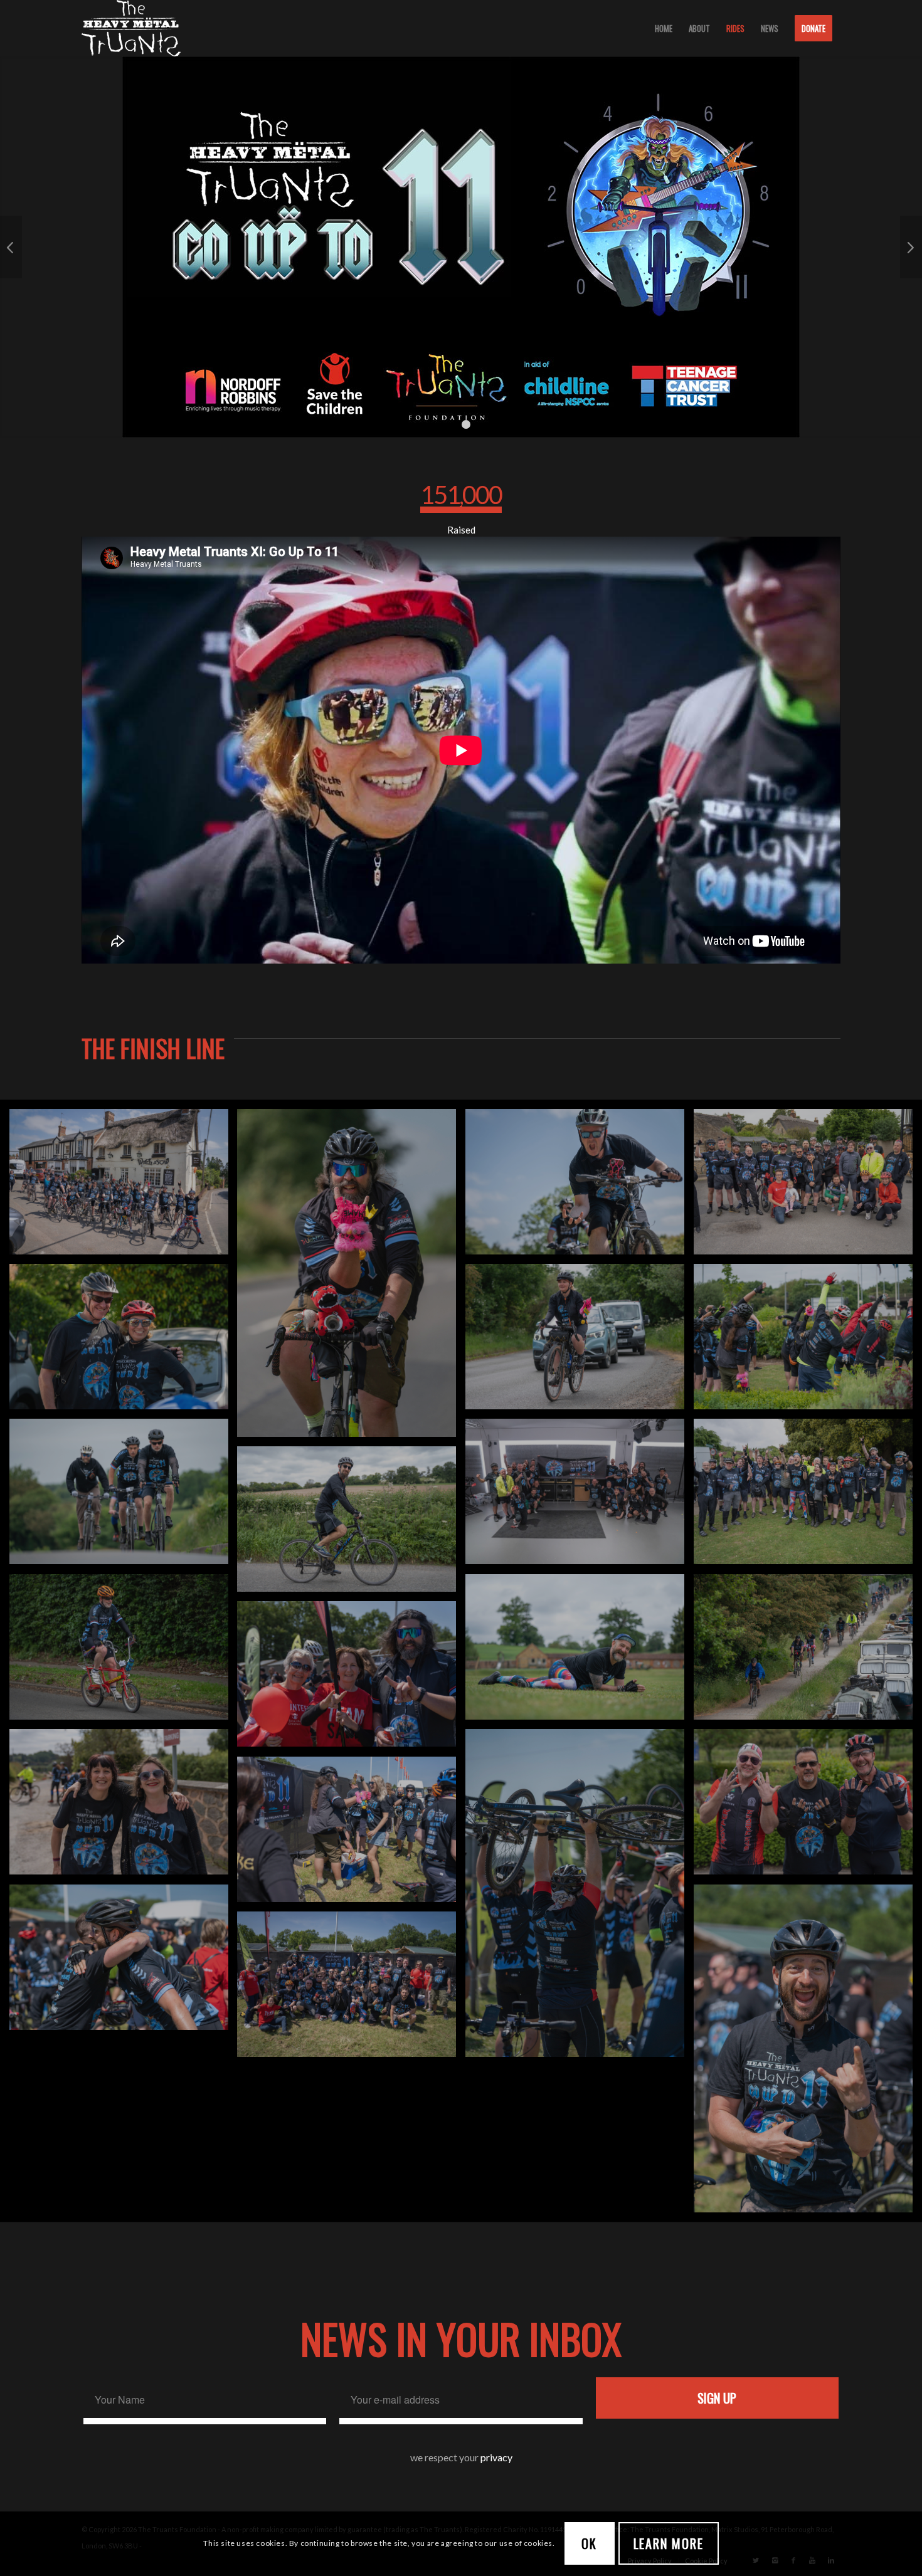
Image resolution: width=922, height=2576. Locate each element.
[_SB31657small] (580, 1347)
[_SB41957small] (351, 1684)
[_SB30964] (124, 1502)
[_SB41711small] (808, 1812)
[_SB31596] (124, 1347)
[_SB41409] (124, 1192)
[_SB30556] (808, 1657)
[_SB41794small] (124, 1812)
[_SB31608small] (808, 1347)
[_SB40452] (808, 1502)
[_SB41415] (580, 1192)
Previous (11, 250)
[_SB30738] (580, 1657)
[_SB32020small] (124, 1968)
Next (911, 250)
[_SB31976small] (580, 1903)
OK (589, 2543)
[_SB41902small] (351, 1840)
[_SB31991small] (808, 2059)
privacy (496, 2463)
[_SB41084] (808, 1192)
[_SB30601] (124, 1657)
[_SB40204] (351, 1529)
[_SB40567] (580, 1502)
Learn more (669, 2543)
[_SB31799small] (351, 1283)
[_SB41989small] (351, 1995)
